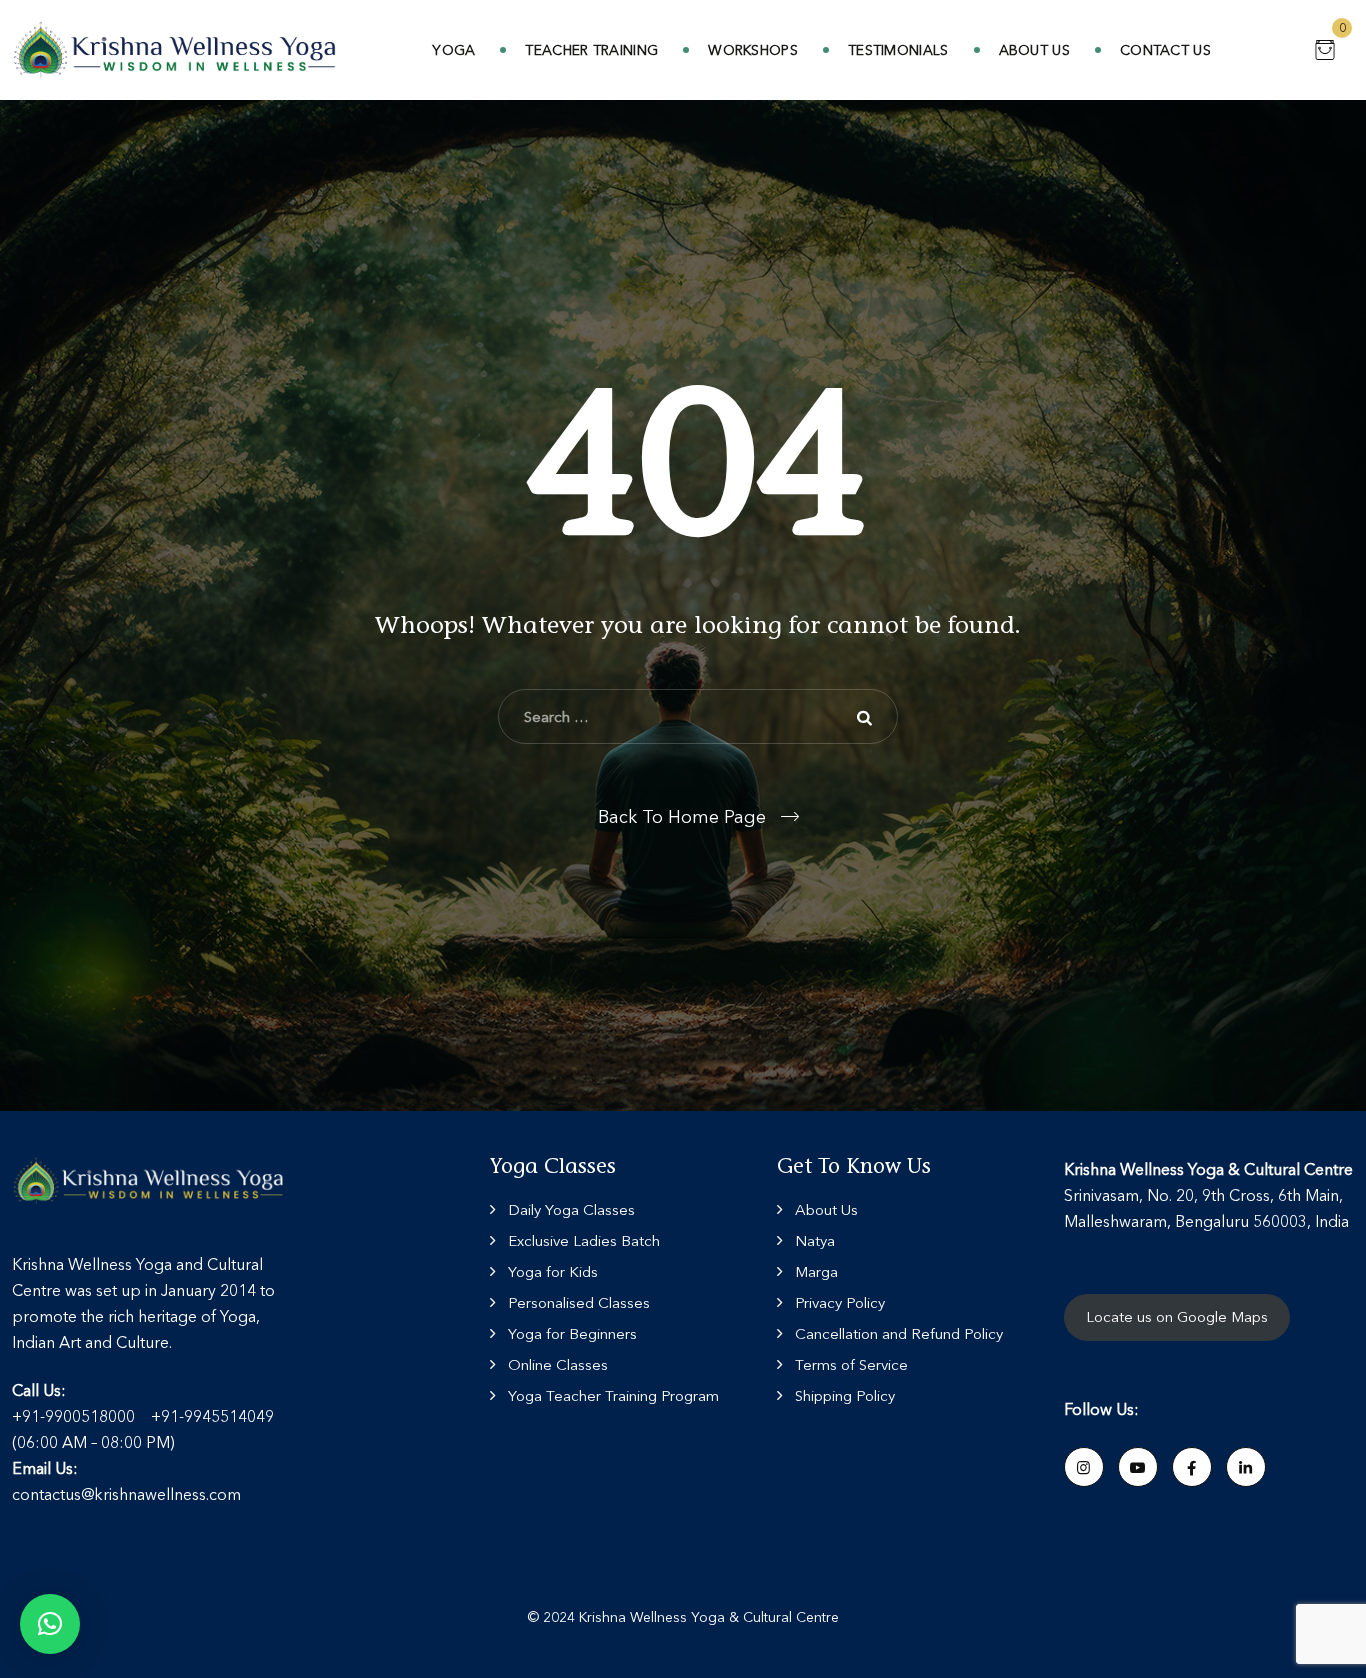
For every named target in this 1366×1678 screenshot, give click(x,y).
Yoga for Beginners (572, 1333)
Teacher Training (591, 50)
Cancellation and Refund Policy (899, 1333)
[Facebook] (1192, 1467)
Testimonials (898, 50)
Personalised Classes (579, 1302)
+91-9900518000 (73, 1416)
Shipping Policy (845, 1395)
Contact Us (1165, 50)
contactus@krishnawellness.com (126, 1494)
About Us (1034, 50)
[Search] (868, 717)
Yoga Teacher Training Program (613, 1395)
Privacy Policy (840, 1302)
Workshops (753, 50)
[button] (50, 1624)
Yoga (453, 50)
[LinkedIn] (1246, 1467)
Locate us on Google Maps (1177, 1316)
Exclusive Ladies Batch (584, 1240)
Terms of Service (851, 1364)
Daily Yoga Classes (571, 1209)
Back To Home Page (682, 817)
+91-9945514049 (212, 1416)
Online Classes (558, 1364)
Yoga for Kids (553, 1271)
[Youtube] (1138, 1467)
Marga (816, 1271)
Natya (815, 1240)
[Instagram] (1084, 1467)
